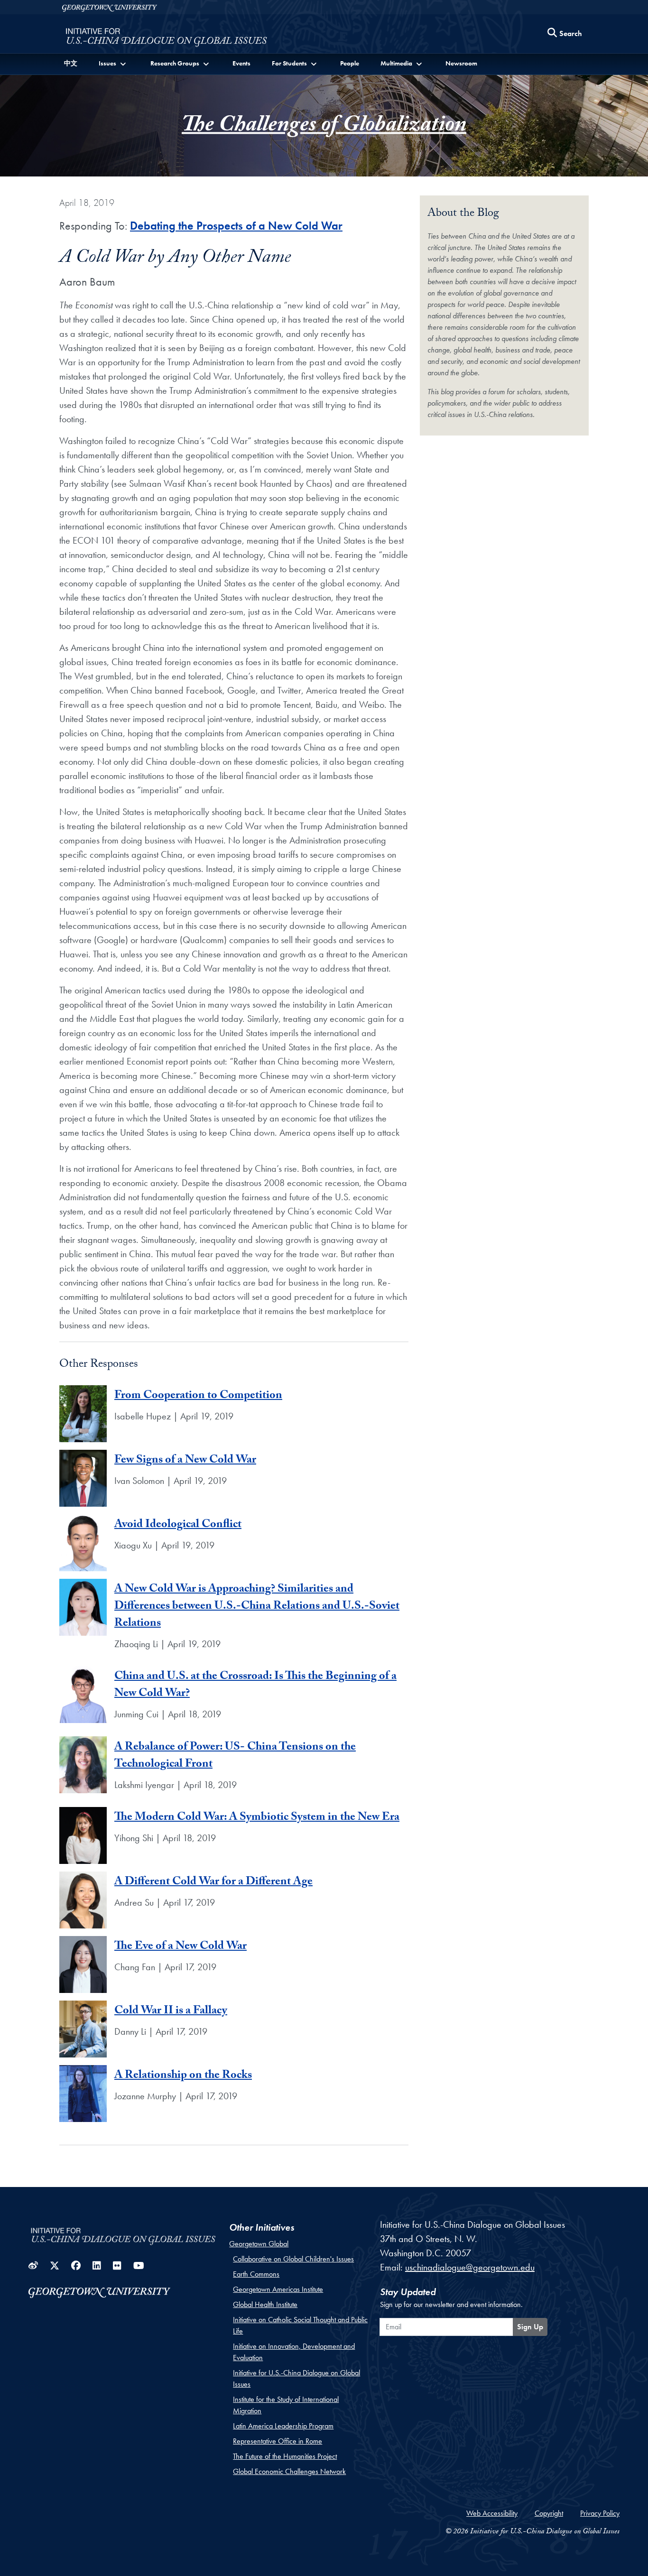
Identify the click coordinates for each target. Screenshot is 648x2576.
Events (241, 63)
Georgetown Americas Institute (278, 2289)
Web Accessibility (492, 2513)
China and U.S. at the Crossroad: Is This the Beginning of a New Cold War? (255, 1686)
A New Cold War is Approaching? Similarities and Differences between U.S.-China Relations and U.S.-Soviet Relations (257, 1607)
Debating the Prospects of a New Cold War (236, 226)
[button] (113, 63)
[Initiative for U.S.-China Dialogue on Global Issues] (166, 36)
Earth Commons (256, 2274)
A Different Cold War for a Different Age (213, 1883)
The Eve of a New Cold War (181, 1947)
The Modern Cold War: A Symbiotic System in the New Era (257, 1818)
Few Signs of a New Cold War (185, 1461)
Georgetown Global (259, 2244)
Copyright (549, 2513)
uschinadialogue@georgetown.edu (470, 2267)
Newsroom (461, 63)
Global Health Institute (265, 2304)
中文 (71, 63)
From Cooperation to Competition (198, 1396)
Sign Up (530, 2327)
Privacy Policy (600, 2513)
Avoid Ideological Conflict (178, 1525)
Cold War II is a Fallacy (171, 2012)
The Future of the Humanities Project (285, 2456)
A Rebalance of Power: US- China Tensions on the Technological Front (235, 1756)
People (350, 63)
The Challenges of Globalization (324, 127)
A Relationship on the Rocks (183, 2076)
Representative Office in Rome (278, 2441)
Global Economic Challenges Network (289, 2471)
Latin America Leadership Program (283, 2426)
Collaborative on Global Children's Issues (293, 2259)
